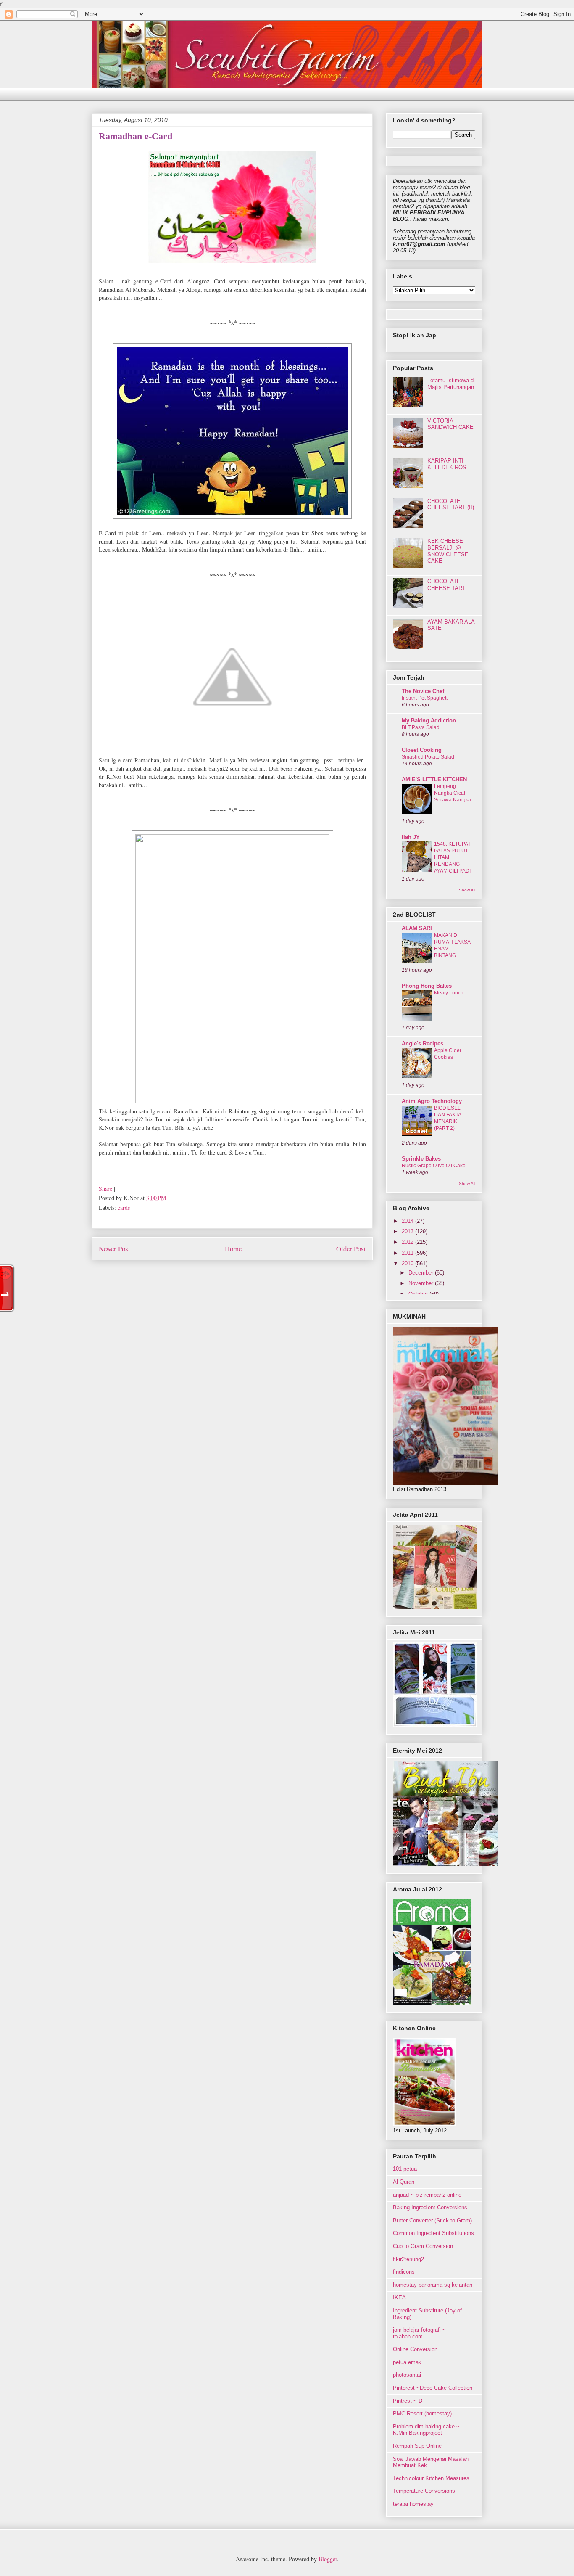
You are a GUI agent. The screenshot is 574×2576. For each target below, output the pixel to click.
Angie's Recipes (423, 1043)
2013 (408, 1231)
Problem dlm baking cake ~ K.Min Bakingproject (426, 2430)
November (422, 1283)
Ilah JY (411, 837)
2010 (408, 1263)
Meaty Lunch (449, 993)
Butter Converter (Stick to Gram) (432, 2220)
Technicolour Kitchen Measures (431, 2478)
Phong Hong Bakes (427, 986)
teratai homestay (413, 2504)
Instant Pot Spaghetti (425, 698)
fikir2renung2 (408, 2259)
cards (124, 1207)
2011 (408, 1253)
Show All (467, 890)
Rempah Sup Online (417, 2446)
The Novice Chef (423, 691)
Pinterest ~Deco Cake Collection (433, 2388)
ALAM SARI (417, 928)
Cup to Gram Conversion (423, 2246)
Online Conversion (415, 2349)
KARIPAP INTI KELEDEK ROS (447, 464)
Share (105, 1189)
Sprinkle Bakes (421, 1159)
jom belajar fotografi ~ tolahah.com (419, 2333)
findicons (404, 2272)
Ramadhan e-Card (136, 136)
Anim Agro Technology (432, 1101)
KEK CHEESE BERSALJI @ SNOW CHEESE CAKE (448, 551)
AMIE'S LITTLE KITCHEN (434, 779)
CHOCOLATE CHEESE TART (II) (451, 504)
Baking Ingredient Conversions (430, 2207)
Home (233, 1249)
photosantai (407, 2375)
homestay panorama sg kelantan (433, 2285)
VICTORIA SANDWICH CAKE (450, 424)
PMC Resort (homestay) (422, 2413)
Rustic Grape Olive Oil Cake (434, 1166)
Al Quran (404, 2182)
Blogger (328, 2559)
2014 (408, 1221)
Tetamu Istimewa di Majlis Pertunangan (451, 384)
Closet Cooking (422, 750)
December (422, 1273)
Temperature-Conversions (424, 2491)
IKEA (399, 2297)
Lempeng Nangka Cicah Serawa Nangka (453, 793)
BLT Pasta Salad (421, 727)
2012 (408, 1242)
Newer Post (115, 1249)
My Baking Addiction (429, 721)
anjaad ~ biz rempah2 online (427, 2195)
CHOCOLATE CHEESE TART (446, 585)
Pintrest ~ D (408, 2401)
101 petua (405, 2169)
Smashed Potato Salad (428, 757)
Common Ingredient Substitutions (433, 2233)
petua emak (407, 2362)
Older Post (351, 1249)
